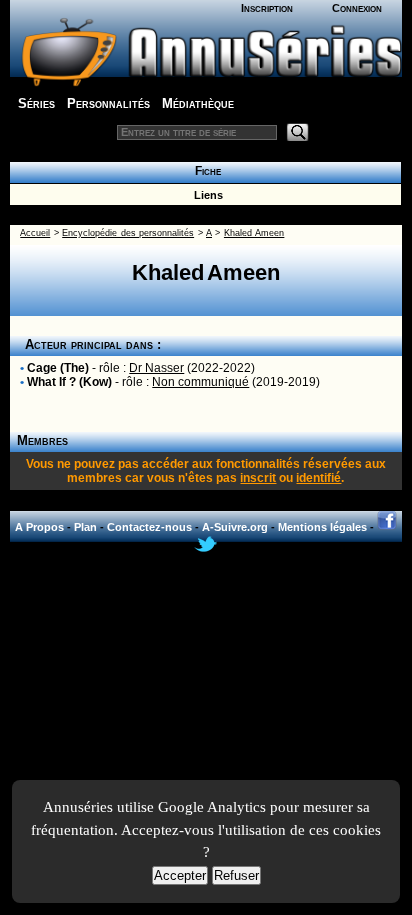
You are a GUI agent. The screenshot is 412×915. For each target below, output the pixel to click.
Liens (205, 195)
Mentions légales (322, 527)
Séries (36, 103)
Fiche (205, 171)
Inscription (267, 8)
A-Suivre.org (235, 527)
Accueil (35, 233)
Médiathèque (198, 103)
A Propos (39, 527)
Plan (85, 527)
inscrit (258, 478)
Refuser (236, 875)
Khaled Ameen (254, 233)
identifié (318, 478)
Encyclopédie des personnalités (128, 233)
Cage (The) (58, 368)
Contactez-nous (149, 527)
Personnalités (108, 103)
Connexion (357, 8)
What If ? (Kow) (69, 382)
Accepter (180, 875)
